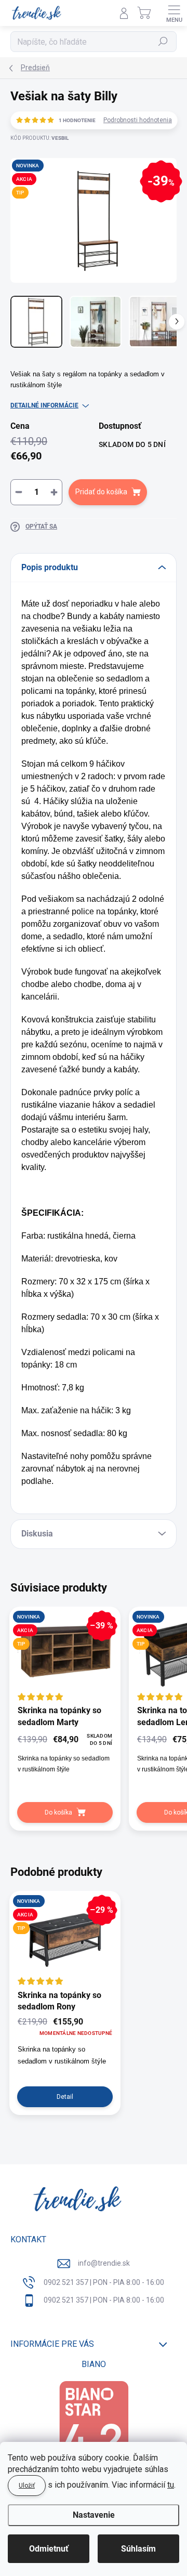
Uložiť (27, 2486)
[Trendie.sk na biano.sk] (94, 2430)
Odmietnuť (49, 2549)
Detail (65, 2097)
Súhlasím (138, 2549)
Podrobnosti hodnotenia (138, 120)
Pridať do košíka (101, 492)
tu (171, 2485)
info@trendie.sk (104, 2263)
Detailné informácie (44, 405)
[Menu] (174, 13)
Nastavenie (94, 2515)
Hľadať (163, 42)
